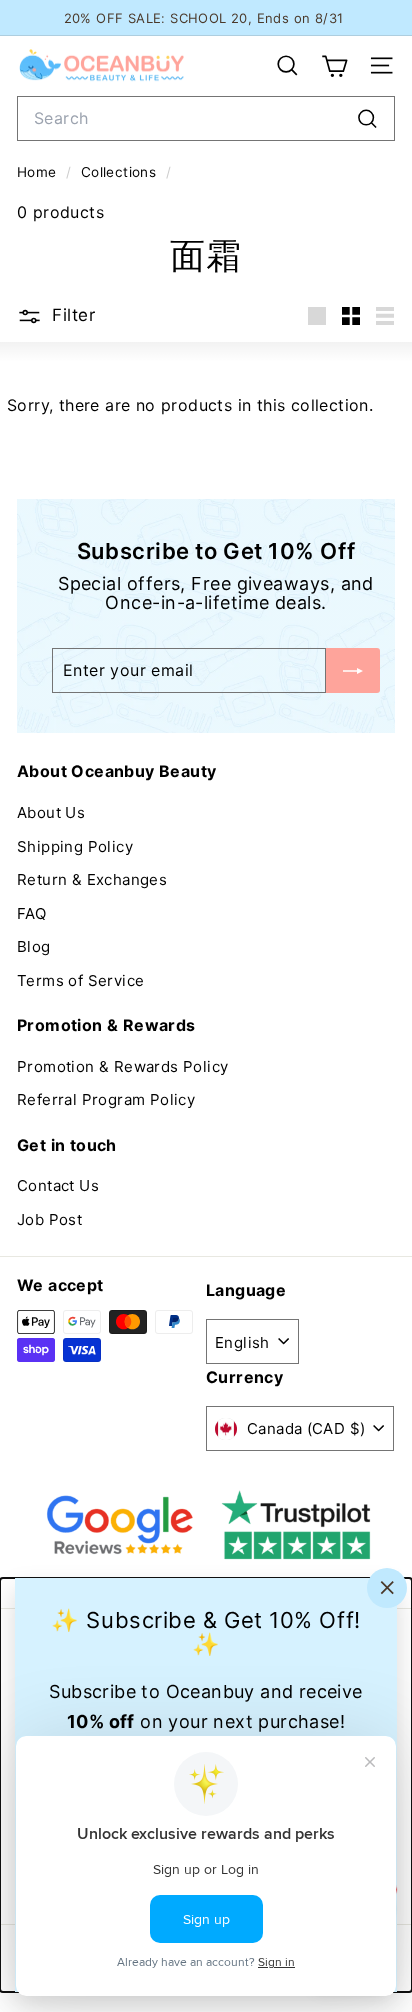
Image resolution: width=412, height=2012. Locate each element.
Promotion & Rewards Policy (122, 1066)
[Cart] (334, 66)
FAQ (31, 913)
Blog (34, 946)
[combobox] (206, 118)
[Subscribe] (353, 670)
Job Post (49, 1219)
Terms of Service (80, 980)
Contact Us (58, 1185)
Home (39, 172)
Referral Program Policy (106, 1099)
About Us (51, 812)
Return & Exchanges (92, 879)
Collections (121, 172)
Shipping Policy (75, 846)
